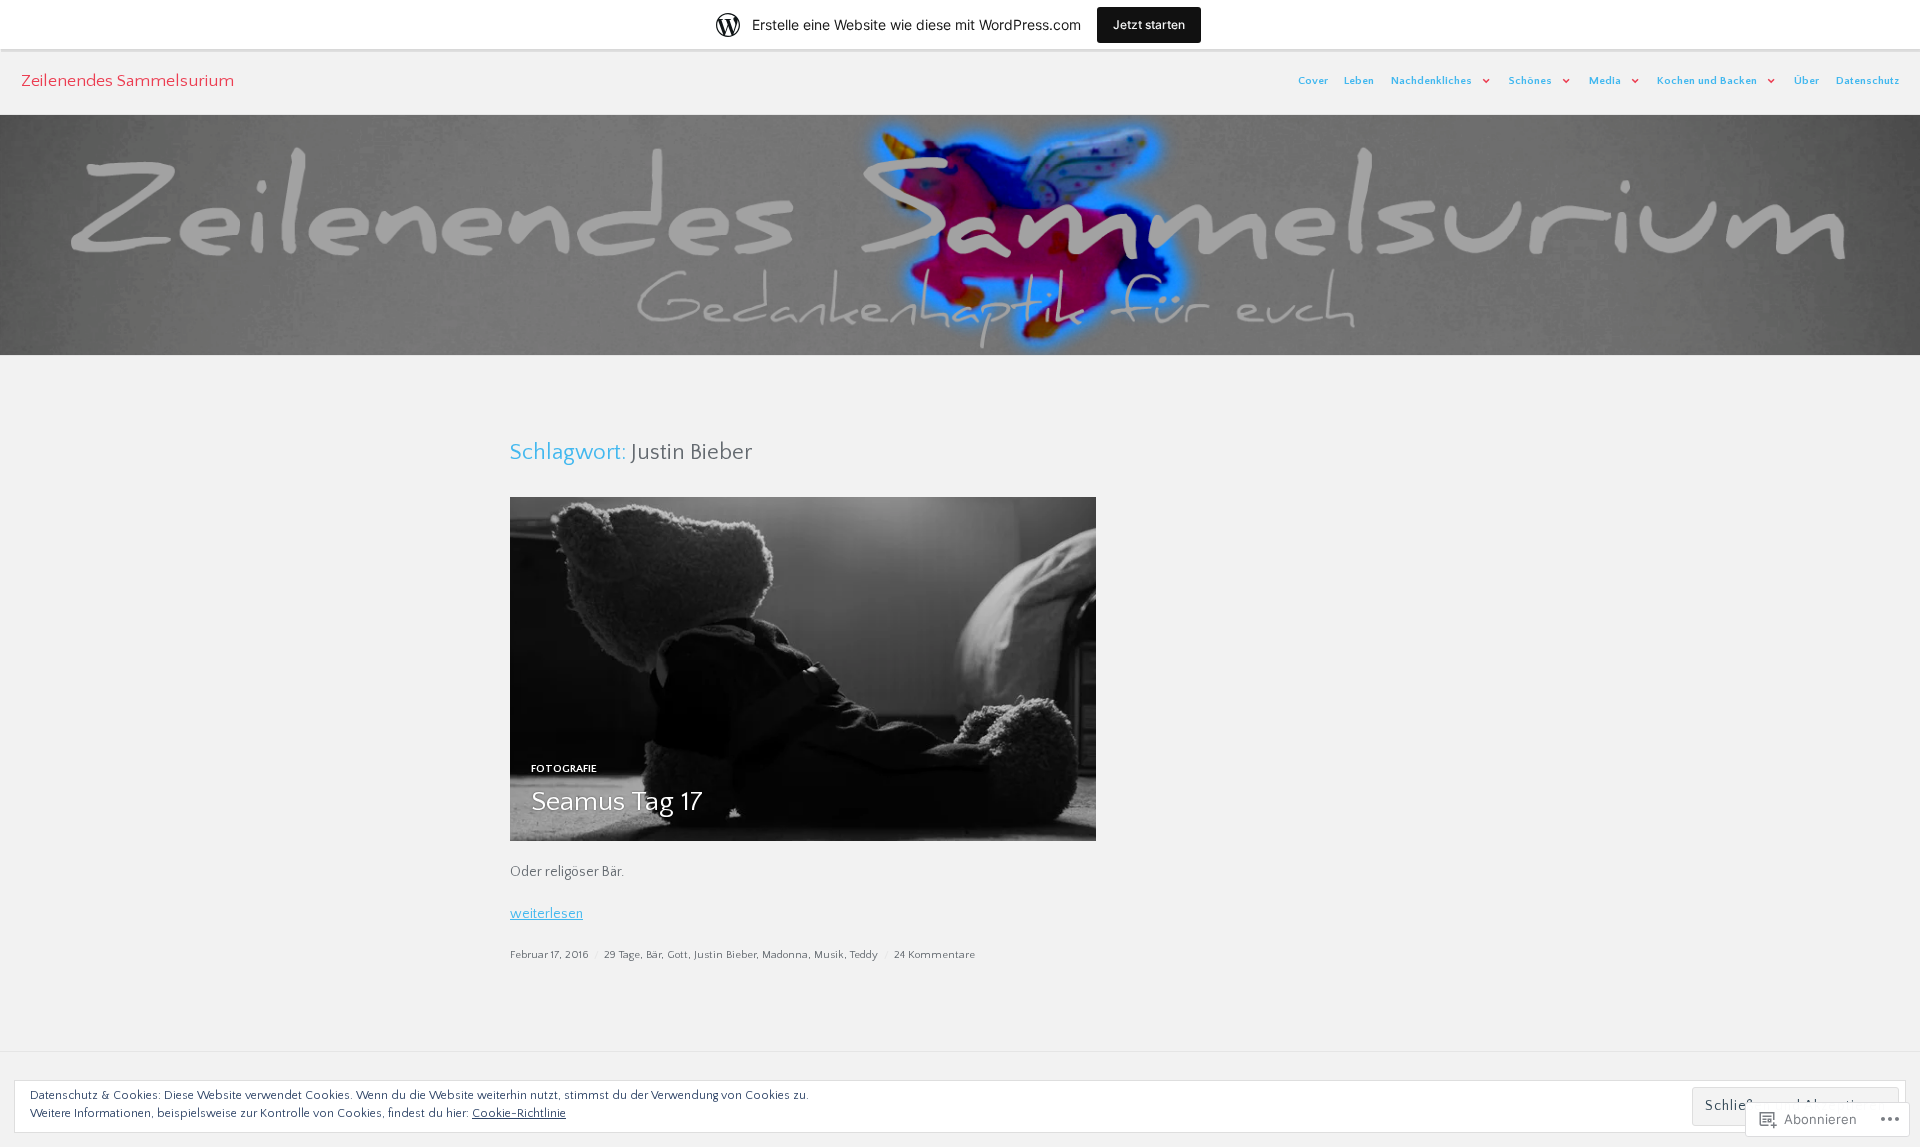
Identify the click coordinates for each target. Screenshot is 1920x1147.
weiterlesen (546, 914)
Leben (1359, 81)
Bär (653, 955)
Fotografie (564, 769)
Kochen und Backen (1707, 81)
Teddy (864, 955)
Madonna (785, 955)
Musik (829, 955)
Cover (1313, 81)
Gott (677, 955)
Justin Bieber (725, 955)
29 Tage (622, 955)
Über (1806, 81)
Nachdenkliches (1431, 81)
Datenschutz (1867, 81)
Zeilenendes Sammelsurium (127, 81)
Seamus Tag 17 (617, 801)
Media (1605, 81)
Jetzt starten (1149, 24)
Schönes (1530, 81)
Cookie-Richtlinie (519, 1113)
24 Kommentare (934, 955)
